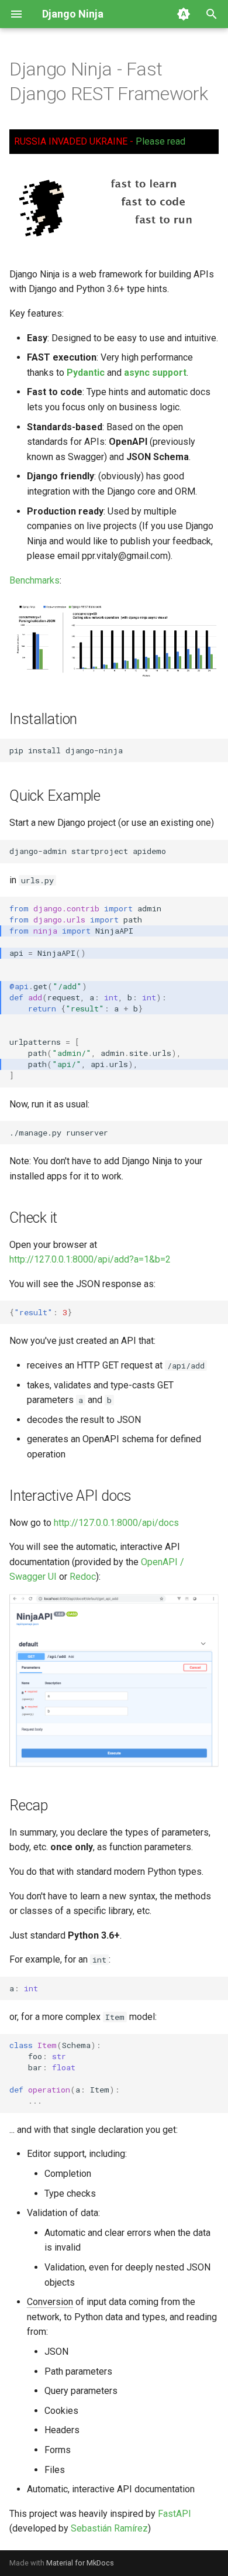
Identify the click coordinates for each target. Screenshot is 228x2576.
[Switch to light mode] (184, 14)
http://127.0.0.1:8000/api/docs (116, 1523)
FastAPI (175, 2514)
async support (155, 373)
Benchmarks (34, 580)
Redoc (83, 1577)
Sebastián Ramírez (109, 2528)
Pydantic (86, 373)
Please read (160, 141)
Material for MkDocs (80, 2563)
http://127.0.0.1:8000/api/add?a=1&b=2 (90, 1259)
